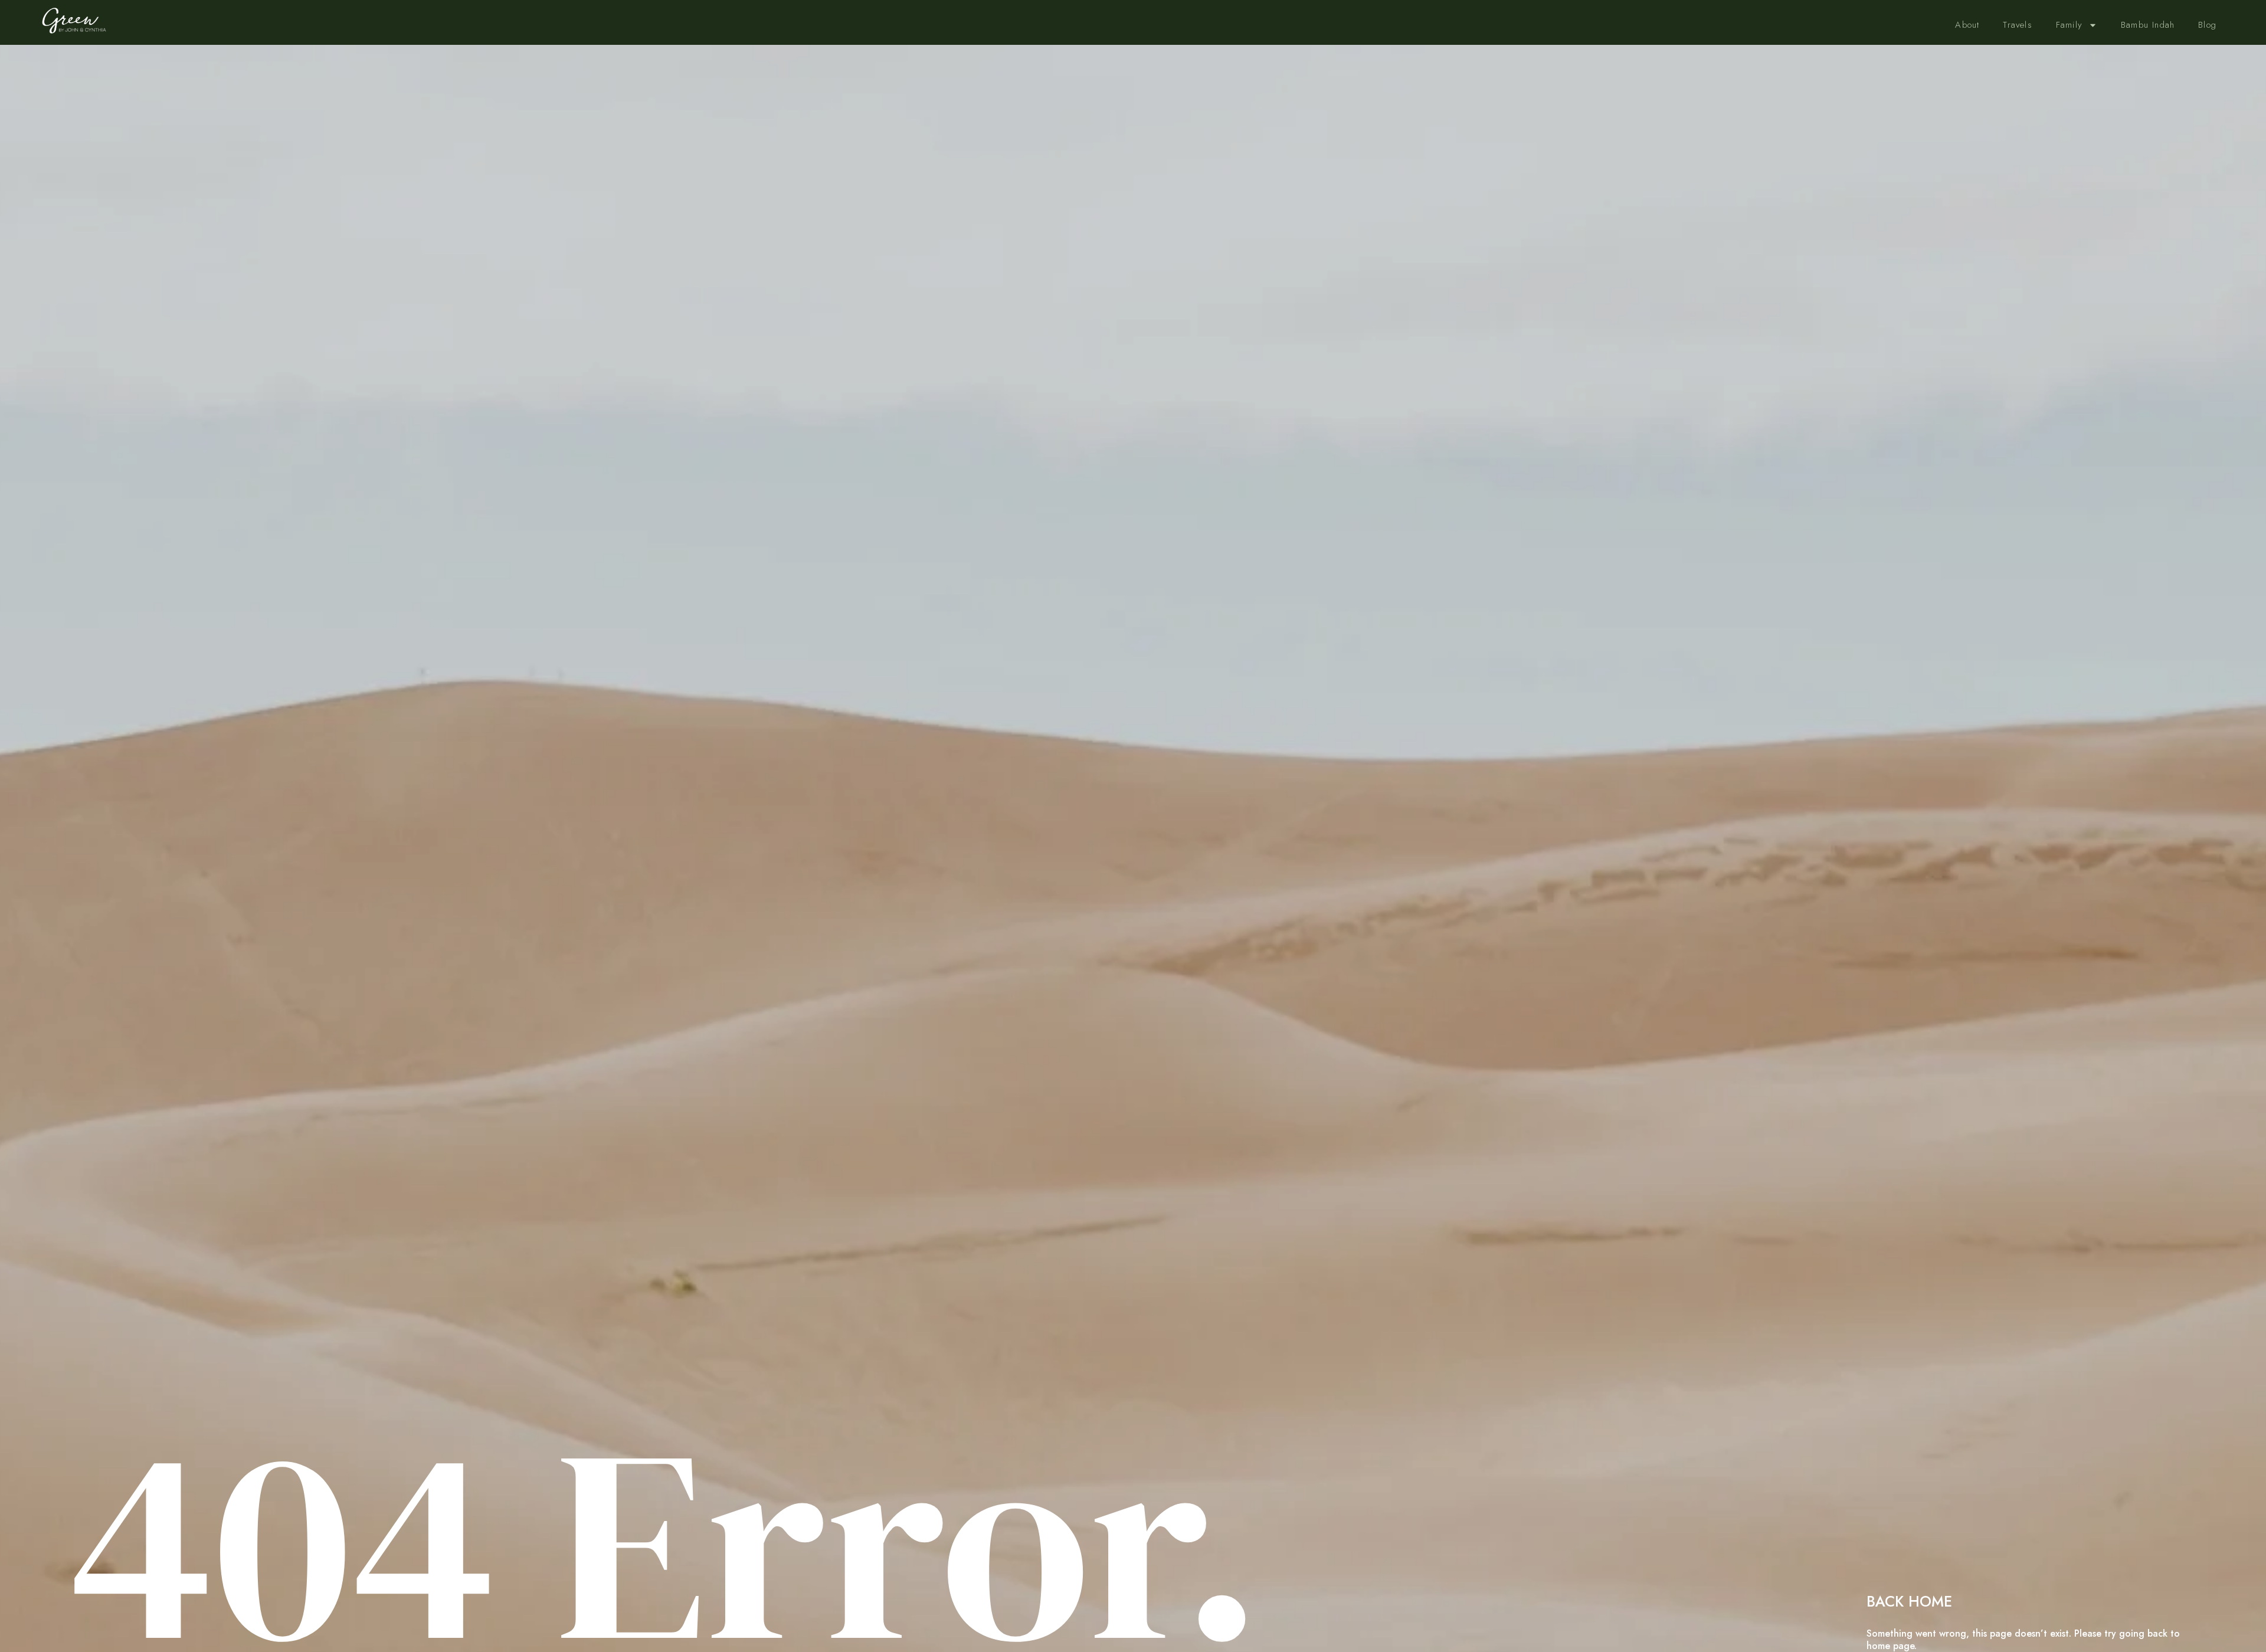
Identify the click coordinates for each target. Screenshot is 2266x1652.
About (1967, 25)
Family (2069, 25)
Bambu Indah (2148, 25)
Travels (2017, 25)
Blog (2207, 25)
